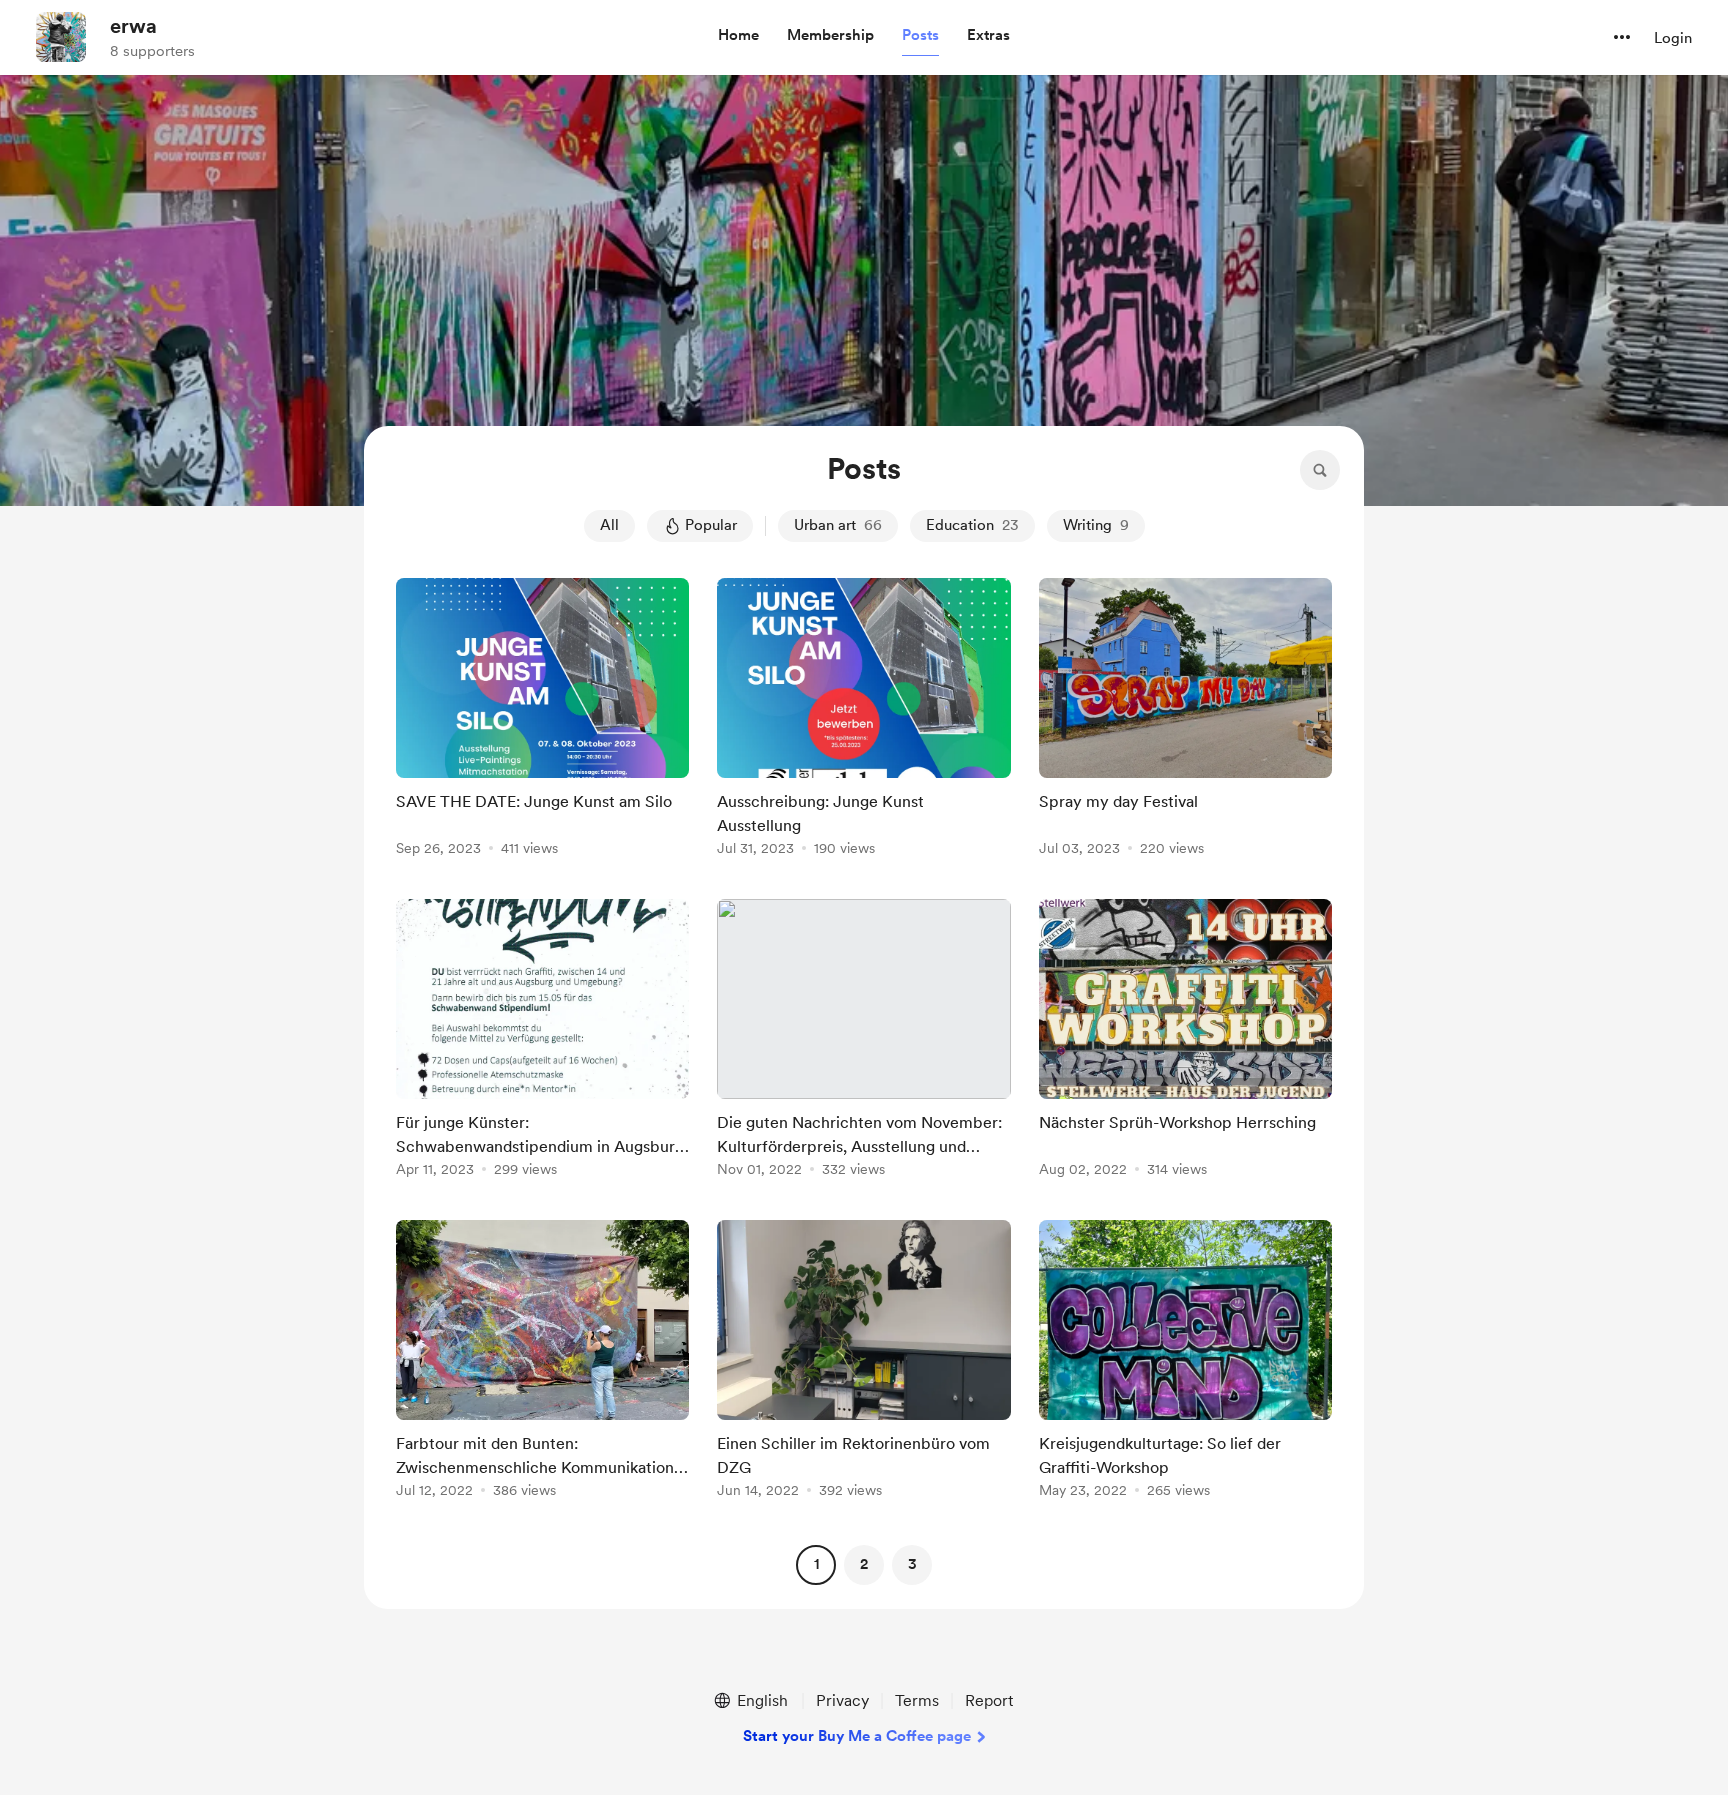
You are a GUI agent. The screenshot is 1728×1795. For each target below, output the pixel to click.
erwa (133, 26)
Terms (917, 1700)
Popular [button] (711, 525)
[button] (738, 36)
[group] (542, 720)
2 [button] (864, 1564)
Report (989, 1700)
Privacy (842, 1700)
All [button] (609, 525)
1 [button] (816, 1564)
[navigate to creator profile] (61, 37)
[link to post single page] (542, 720)
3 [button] (912, 1564)
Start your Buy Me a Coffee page (857, 1736)
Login (1673, 38)
